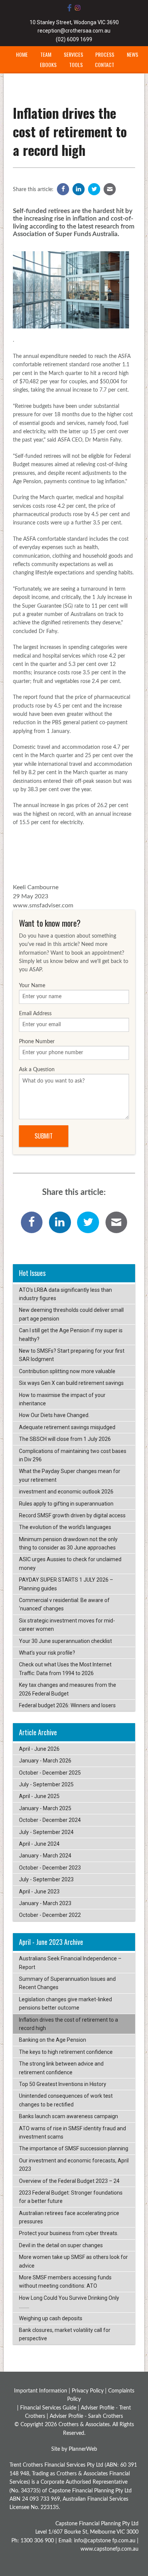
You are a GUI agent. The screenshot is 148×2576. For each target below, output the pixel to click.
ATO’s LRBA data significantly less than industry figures (65, 1294)
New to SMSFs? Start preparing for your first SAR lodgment (72, 1355)
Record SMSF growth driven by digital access (72, 1515)
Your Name (32, 986)
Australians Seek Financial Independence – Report (70, 1963)
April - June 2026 (39, 1749)
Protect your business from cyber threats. (69, 2233)
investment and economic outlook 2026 (66, 1492)
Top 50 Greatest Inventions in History (63, 2084)
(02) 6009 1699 (74, 39)
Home (22, 54)
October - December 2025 (50, 1773)
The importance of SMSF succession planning (74, 2148)
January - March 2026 (45, 1761)
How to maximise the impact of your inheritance (62, 1399)
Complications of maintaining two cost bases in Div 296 (73, 1455)
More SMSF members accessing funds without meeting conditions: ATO (65, 2282)
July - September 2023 (46, 1879)
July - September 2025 (46, 1784)
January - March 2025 (45, 1808)
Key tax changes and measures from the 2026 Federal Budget (68, 1689)
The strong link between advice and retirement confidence (61, 2068)
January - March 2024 (45, 1856)
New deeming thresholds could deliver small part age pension (71, 1314)
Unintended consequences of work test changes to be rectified (66, 2100)
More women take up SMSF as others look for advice (73, 2261)
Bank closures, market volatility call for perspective (65, 2334)
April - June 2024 (39, 1844)
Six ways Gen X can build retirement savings (71, 1383)
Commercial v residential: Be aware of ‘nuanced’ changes (64, 1604)
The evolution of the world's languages (65, 1527)
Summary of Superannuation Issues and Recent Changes (67, 1983)
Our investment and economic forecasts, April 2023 (74, 2165)
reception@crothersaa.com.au (74, 31)
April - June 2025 (39, 1796)
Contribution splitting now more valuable (67, 1371)
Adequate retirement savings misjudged (67, 1427)
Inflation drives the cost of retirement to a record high (68, 2024)
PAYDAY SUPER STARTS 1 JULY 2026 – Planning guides (66, 1584)
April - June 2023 (39, 1892)
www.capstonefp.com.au (109, 2549)
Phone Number (37, 1042)
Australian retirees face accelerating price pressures (69, 2217)
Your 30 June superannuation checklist (65, 1641)
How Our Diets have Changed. (54, 1415)
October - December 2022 (50, 1915)
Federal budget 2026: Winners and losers (67, 1705)
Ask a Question (37, 1070)
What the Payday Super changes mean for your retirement (70, 1475)
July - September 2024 (46, 1832)
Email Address (35, 1014)
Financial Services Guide (48, 2408)
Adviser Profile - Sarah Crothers (86, 2416)
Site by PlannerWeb (74, 2449)
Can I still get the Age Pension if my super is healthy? (71, 1335)
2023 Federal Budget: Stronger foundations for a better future (71, 2197)
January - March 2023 (45, 1903)
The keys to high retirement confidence (66, 2052)
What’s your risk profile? (47, 1653)
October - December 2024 (50, 1820)
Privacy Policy (88, 2391)
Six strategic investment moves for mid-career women (67, 1625)
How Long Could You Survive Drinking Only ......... (69, 2302)
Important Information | (43, 2391)
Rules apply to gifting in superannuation (66, 1504)
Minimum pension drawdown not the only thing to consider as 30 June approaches (68, 1543)
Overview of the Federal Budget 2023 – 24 (69, 2181)
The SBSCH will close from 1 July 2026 (65, 1439)
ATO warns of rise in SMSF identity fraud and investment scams (72, 2133)
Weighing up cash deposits (51, 2318)
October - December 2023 (50, 1868)
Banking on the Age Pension (53, 2040)
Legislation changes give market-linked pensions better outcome (65, 2004)
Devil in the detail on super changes (61, 2245)
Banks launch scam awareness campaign (68, 2116)
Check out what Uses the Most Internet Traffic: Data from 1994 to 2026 (65, 1669)
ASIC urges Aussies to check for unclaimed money (70, 1563)
